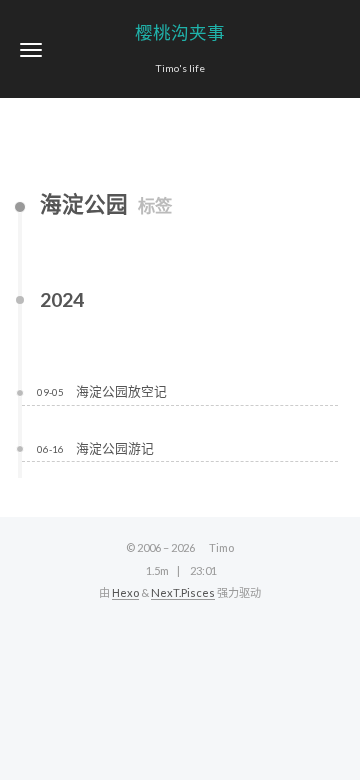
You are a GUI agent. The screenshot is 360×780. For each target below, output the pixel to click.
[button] (31, 49)
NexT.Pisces (183, 592)
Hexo (125, 592)
